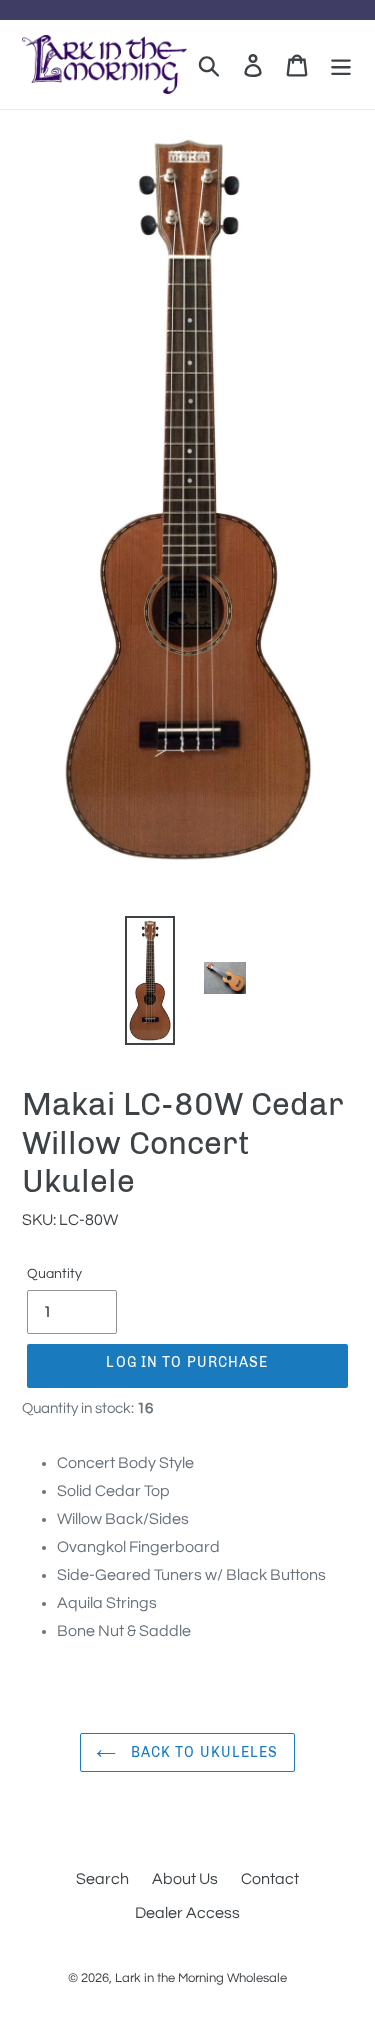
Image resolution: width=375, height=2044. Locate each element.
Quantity (54, 1274)
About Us (185, 1879)
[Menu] (341, 64)
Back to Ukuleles (202, 1752)
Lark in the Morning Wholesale (201, 1978)
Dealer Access (187, 1913)
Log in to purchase (187, 1362)
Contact (270, 1879)
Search (102, 1879)
